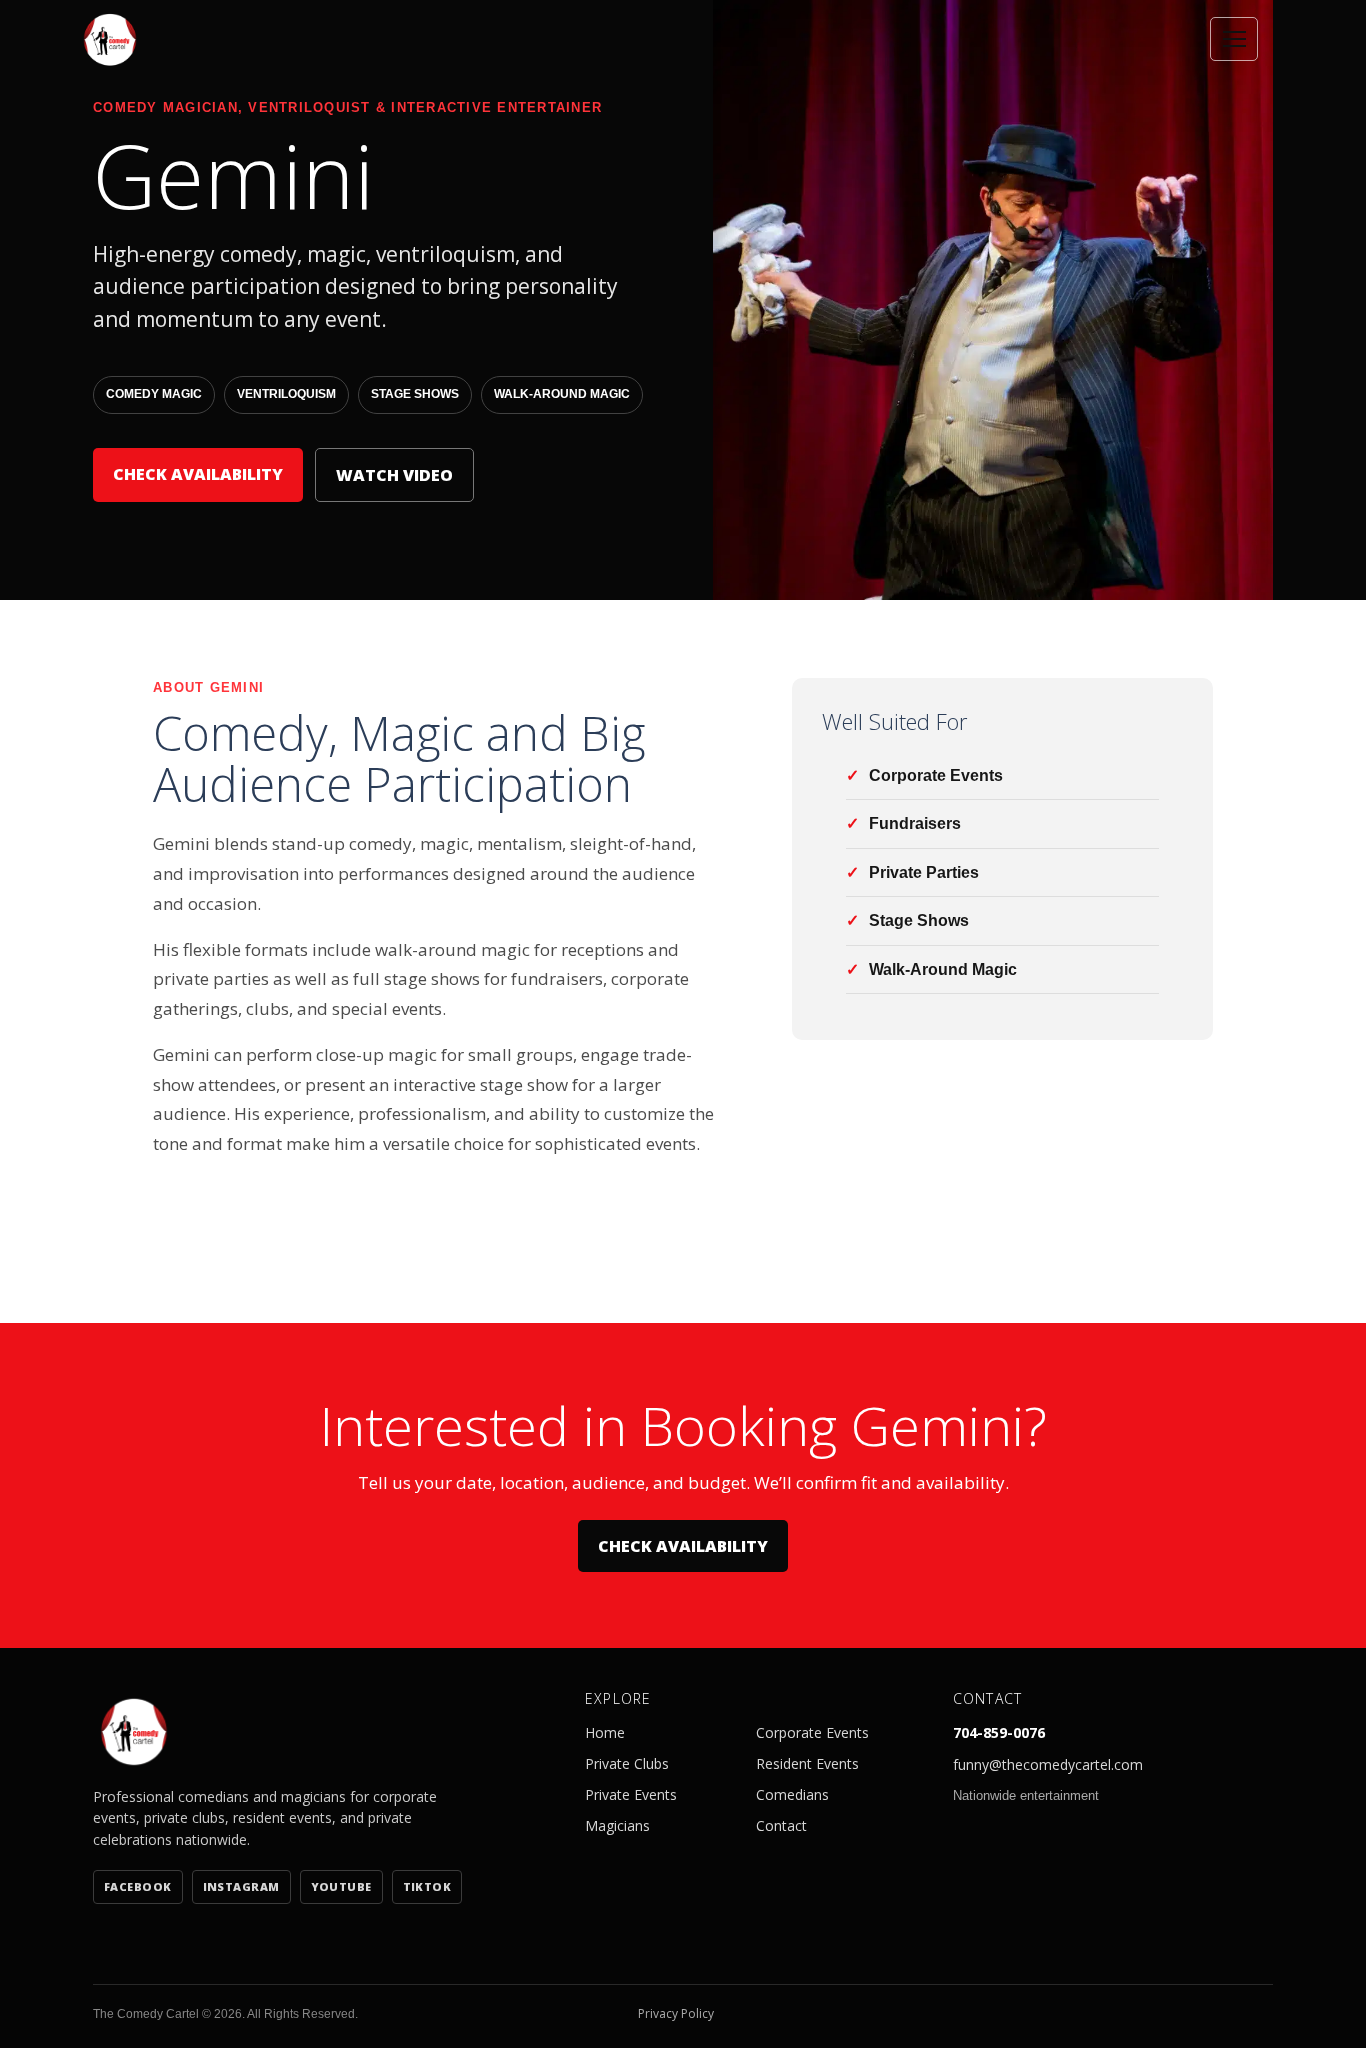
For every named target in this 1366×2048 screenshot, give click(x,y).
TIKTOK (427, 1886)
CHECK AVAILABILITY (198, 474)
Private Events (631, 1794)
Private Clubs (627, 1763)
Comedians (792, 1794)
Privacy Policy (676, 2013)
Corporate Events (812, 1732)
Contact (781, 1825)
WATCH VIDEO (394, 475)
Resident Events (807, 1763)
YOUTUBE (341, 1886)
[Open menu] (1234, 39)
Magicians (617, 1825)
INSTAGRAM (241, 1886)
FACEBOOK (138, 1886)
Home (605, 1732)
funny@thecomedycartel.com (1048, 1764)
